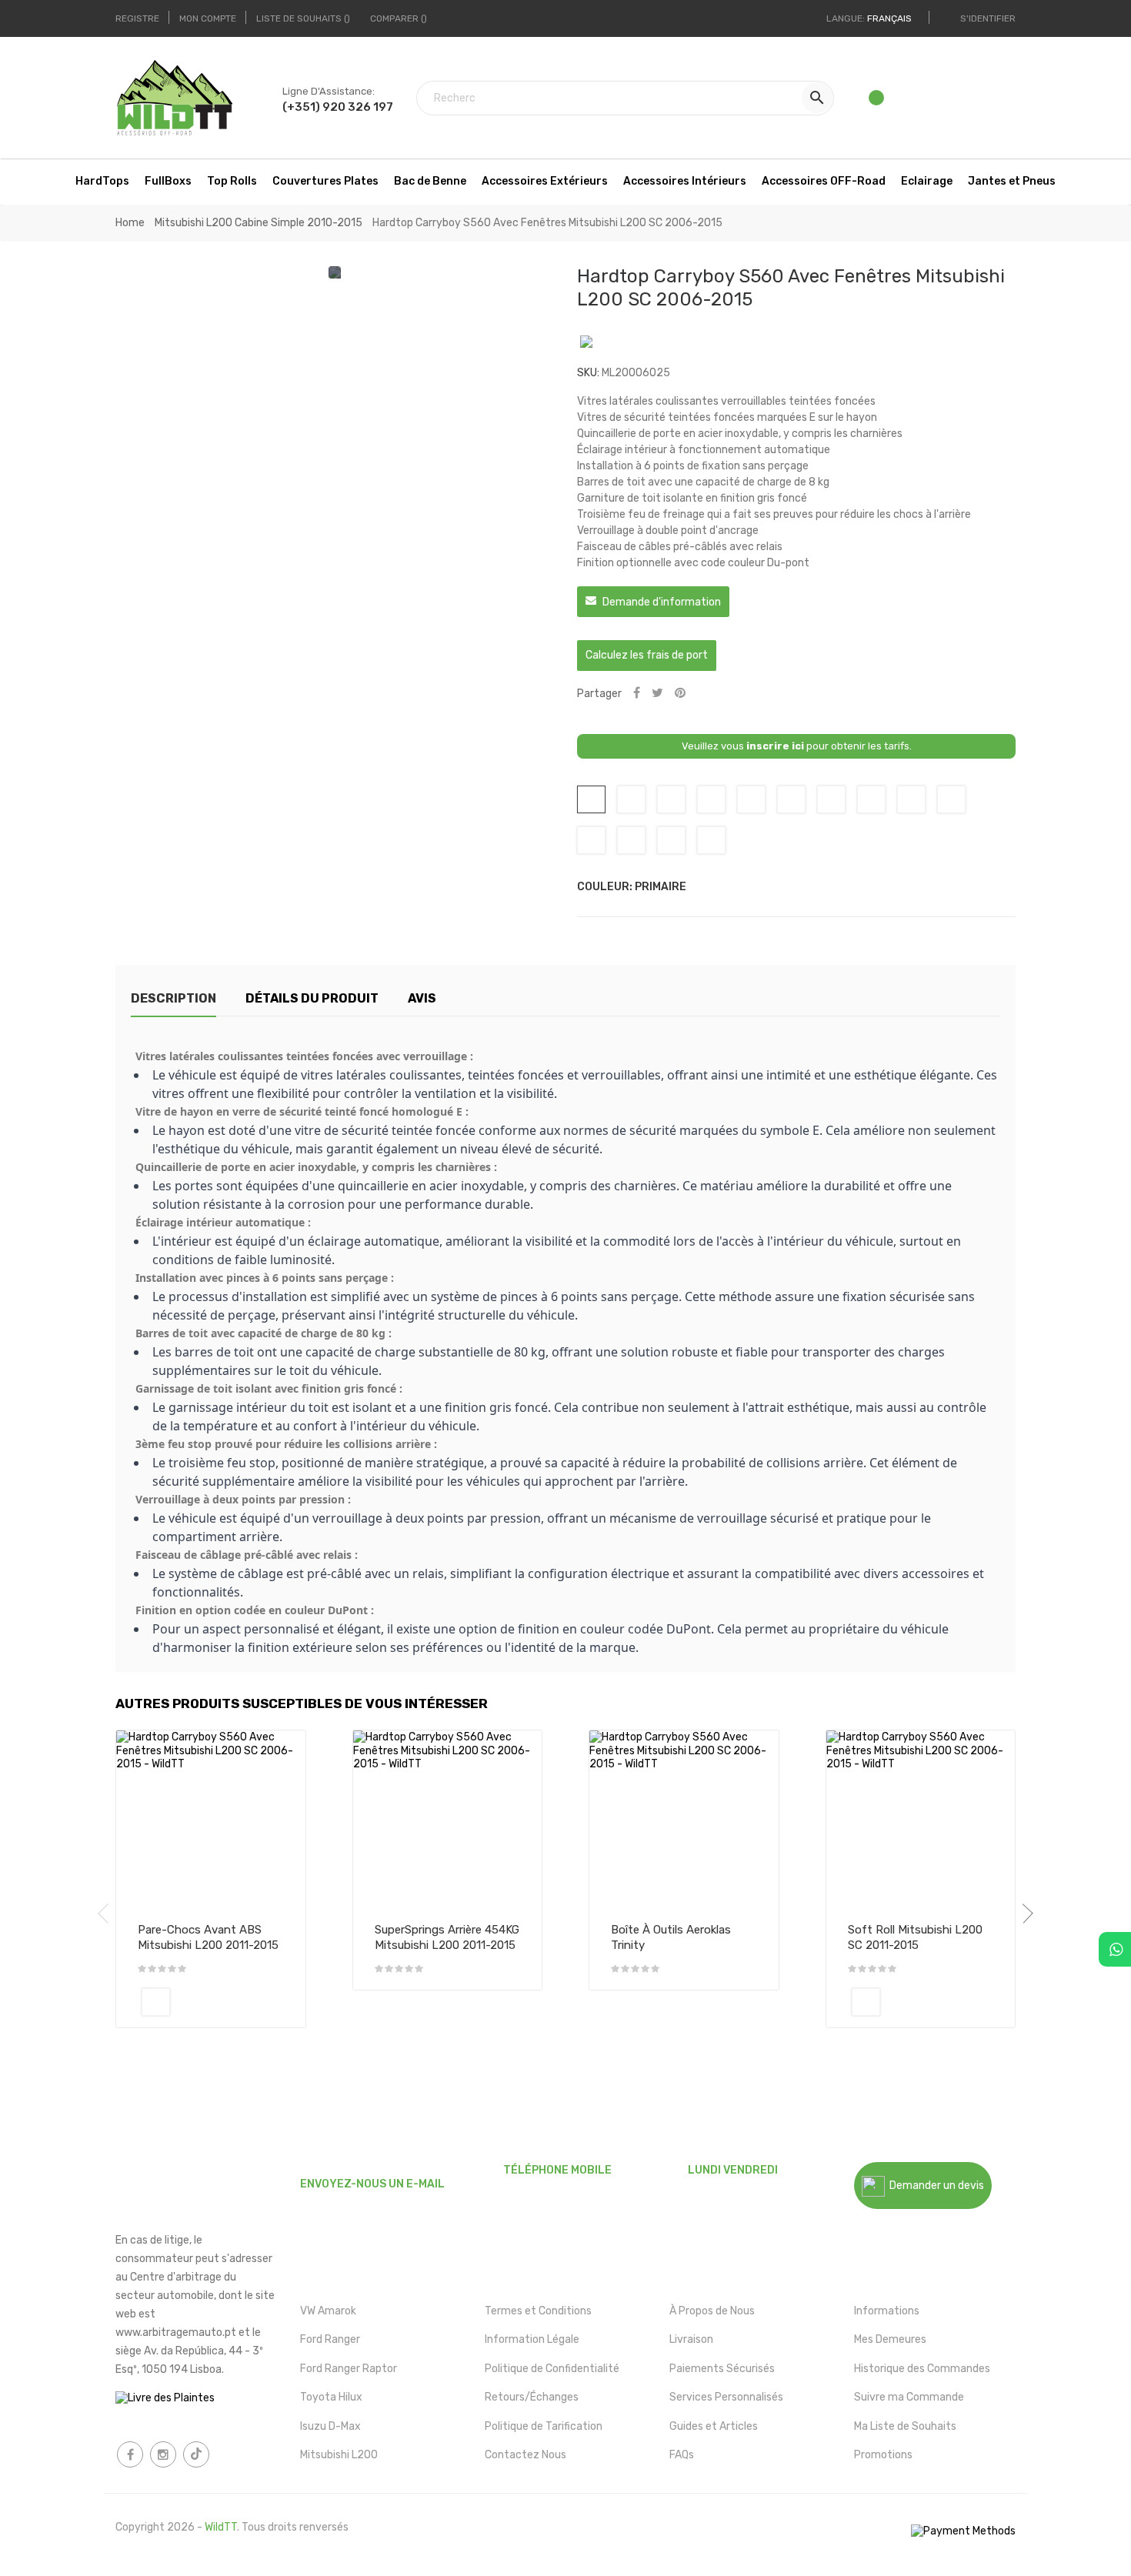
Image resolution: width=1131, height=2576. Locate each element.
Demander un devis (934, 2186)
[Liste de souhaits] (877, 102)
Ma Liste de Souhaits (905, 2426)
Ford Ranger (330, 2339)
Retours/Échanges (532, 2397)
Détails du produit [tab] (312, 998)
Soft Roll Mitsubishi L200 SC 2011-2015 (915, 1937)
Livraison (691, 2339)
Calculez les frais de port (647, 655)
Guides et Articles (714, 2426)
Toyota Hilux (331, 2397)
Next (1023, 1914)
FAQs (682, 2455)
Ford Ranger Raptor (349, 2369)
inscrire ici (775, 746)
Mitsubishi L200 (339, 2455)
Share (637, 694)
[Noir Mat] (156, 2002)
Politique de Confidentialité (552, 2369)
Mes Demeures (890, 2339)
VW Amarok (328, 2311)
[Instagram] (163, 2454)
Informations (887, 2311)
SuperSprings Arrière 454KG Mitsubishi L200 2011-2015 (447, 1937)
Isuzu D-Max (330, 2426)
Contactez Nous (525, 2455)
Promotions (883, 2455)
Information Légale (532, 2339)
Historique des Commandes (922, 2369)
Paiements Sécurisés (722, 2369)
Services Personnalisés (726, 2397)
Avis (422, 998)
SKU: (588, 373)
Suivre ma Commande (909, 2397)
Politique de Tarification (544, 2426)
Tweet (657, 694)
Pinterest (680, 694)
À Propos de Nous (712, 2311)
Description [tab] (173, 998)
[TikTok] (196, 2454)
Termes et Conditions (538, 2311)
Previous (108, 1914)
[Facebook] (130, 2454)
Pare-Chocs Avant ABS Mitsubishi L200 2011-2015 (208, 1937)
